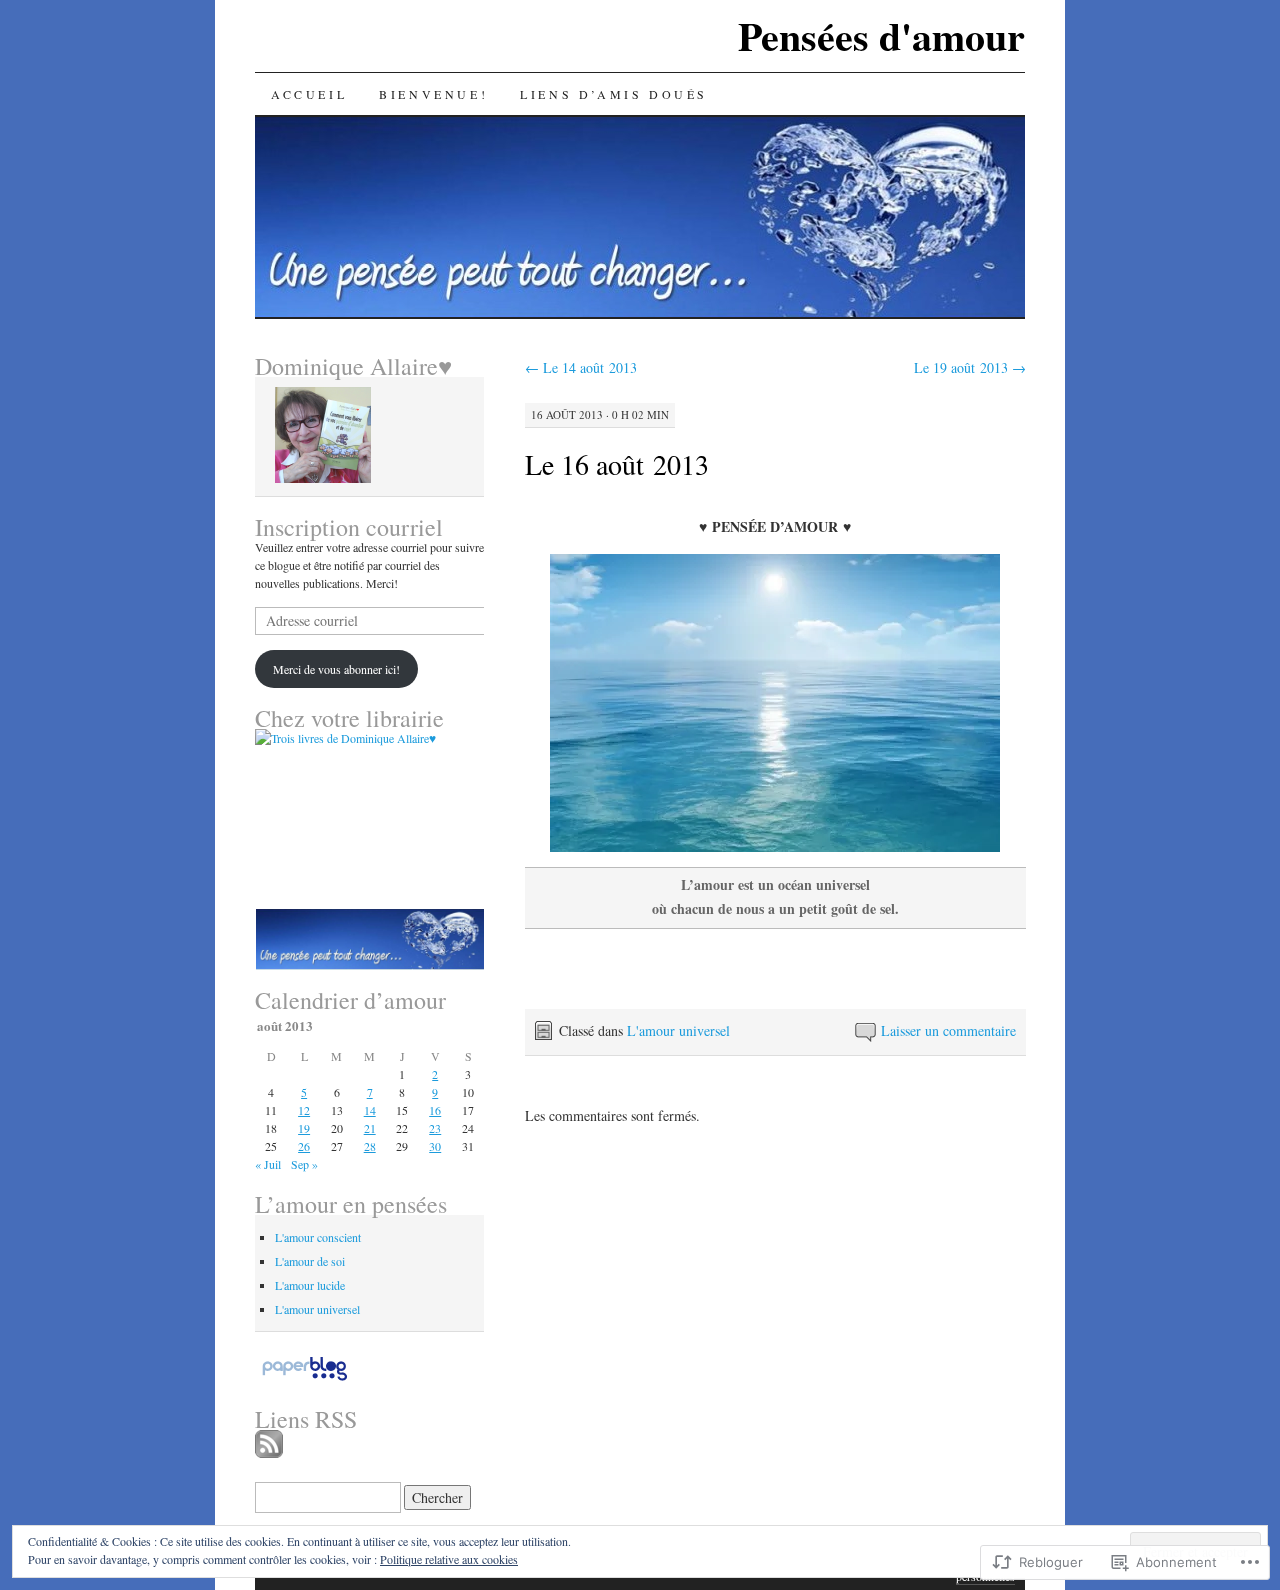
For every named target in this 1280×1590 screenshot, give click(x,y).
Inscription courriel (349, 527)
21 (370, 1128)
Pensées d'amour (881, 35)
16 (435, 1110)
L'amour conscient (318, 1237)
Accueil (309, 94)
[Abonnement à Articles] (269, 1452)
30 (435, 1146)
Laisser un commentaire (948, 1030)
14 (370, 1110)
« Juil (268, 1164)
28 (370, 1146)
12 (304, 1110)
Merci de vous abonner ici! (336, 669)
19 (304, 1128)
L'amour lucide (310, 1285)
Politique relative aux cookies (449, 1559)
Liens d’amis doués (614, 94)
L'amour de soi (310, 1261)
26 (304, 1146)
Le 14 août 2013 (581, 367)
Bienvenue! (433, 94)
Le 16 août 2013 (617, 464)
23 (435, 1128)
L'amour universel (678, 1030)
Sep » (304, 1164)
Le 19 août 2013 (970, 367)
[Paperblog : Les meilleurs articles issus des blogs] (304, 1380)
